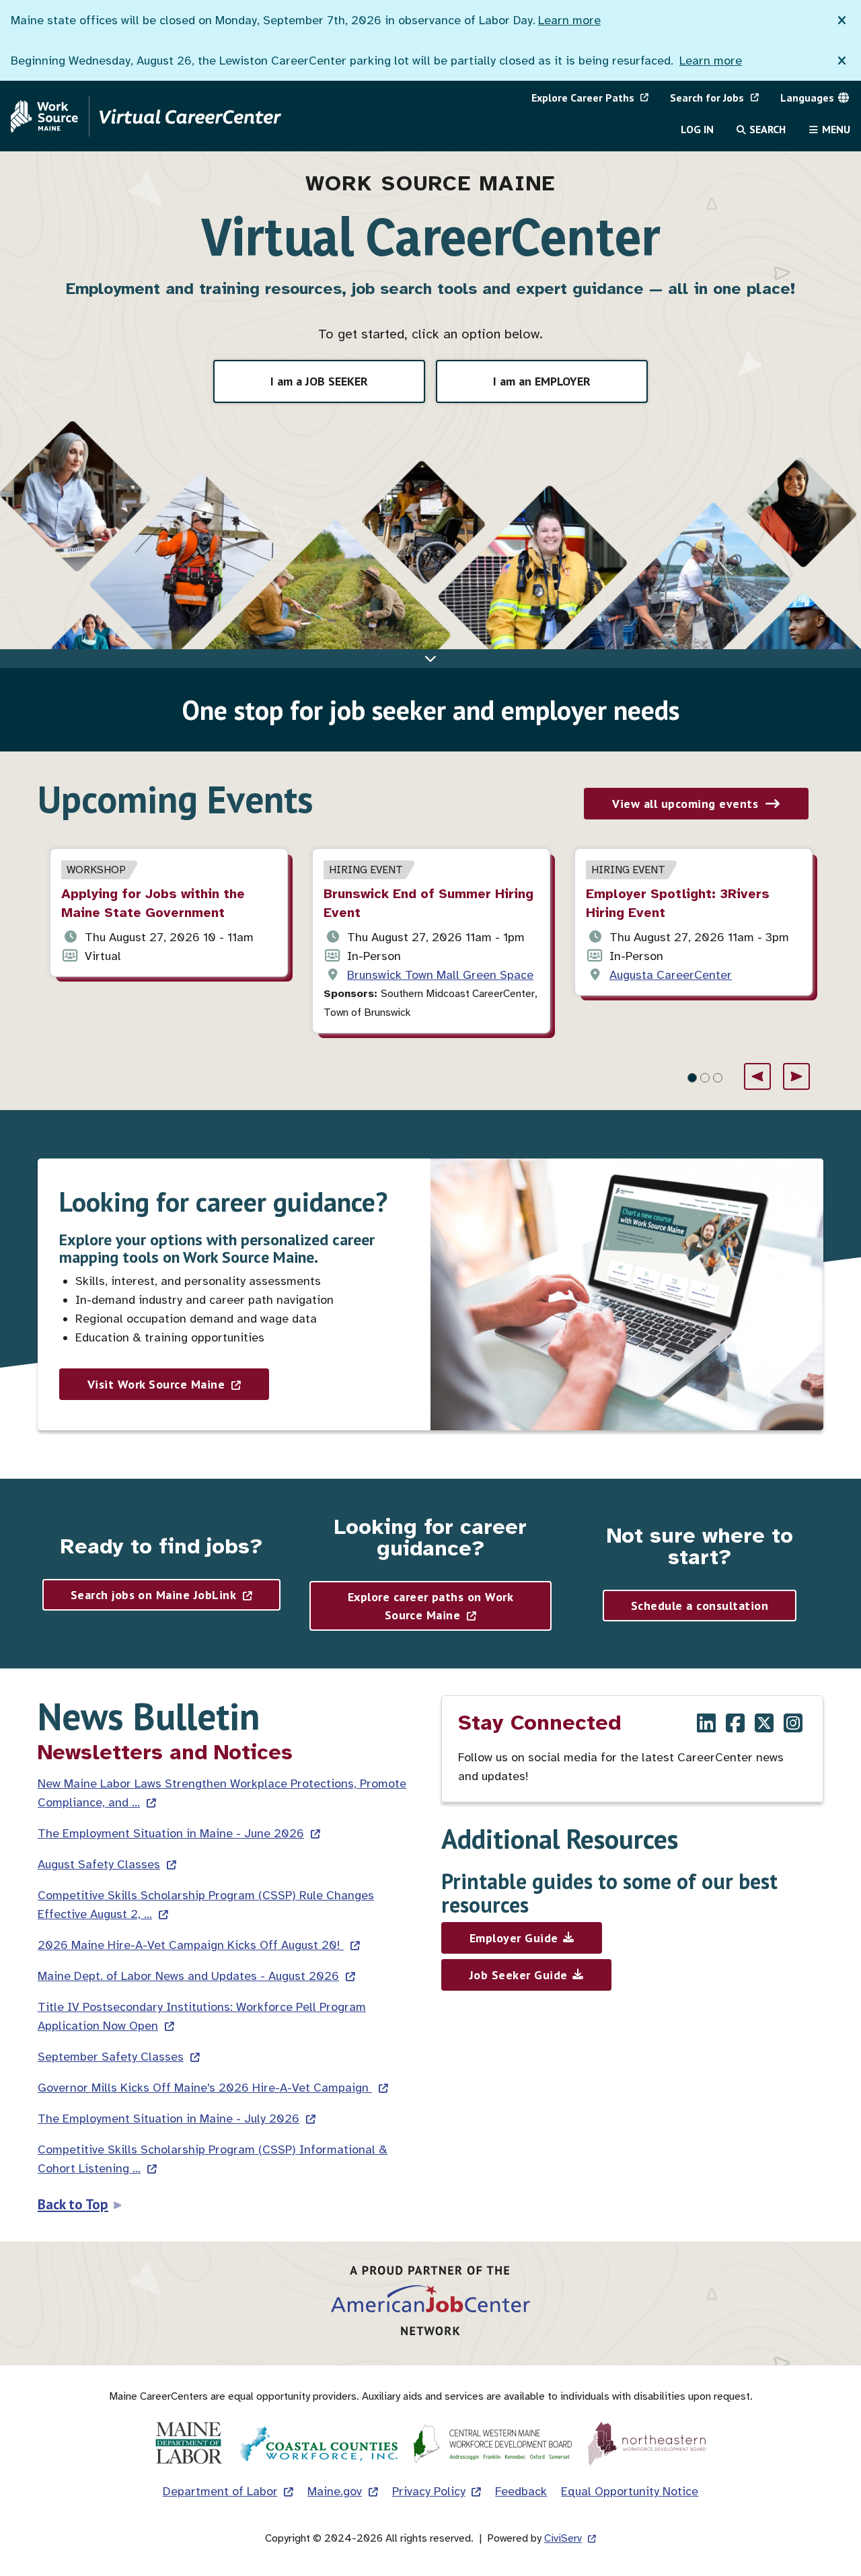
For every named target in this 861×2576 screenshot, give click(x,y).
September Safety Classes (111, 2057)
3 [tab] (718, 1078)
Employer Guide (514, 1938)
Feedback (521, 2491)
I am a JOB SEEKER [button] (319, 381)
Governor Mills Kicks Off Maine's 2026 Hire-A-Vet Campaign (205, 2088)
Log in (697, 129)
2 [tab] (705, 1078)
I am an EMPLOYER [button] (542, 381)
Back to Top (73, 2204)
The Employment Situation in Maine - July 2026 (169, 2119)
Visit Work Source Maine (156, 1384)
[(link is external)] (706, 1725)
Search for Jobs (707, 98)
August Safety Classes (99, 1864)
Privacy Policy (429, 2491)
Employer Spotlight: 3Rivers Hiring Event (678, 903)
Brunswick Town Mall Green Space (440, 975)
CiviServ (563, 2538)
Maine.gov (335, 2491)
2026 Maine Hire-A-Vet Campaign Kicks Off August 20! (191, 1945)
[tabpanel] (169, 913)
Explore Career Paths (583, 98)
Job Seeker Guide (519, 1975)
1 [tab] (692, 1078)
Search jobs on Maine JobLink (153, 1595)
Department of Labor (220, 2491)
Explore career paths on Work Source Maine (430, 1606)
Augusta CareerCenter (671, 975)
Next (796, 1076)
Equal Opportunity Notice (630, 2491)
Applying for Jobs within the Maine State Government (153, 903)
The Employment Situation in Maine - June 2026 (171, 1833)
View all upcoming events (685, 804)
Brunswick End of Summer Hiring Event (428, 903)
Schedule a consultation (700, 1606)
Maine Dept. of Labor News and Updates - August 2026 (188, 1976)
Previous (757, 1076)
